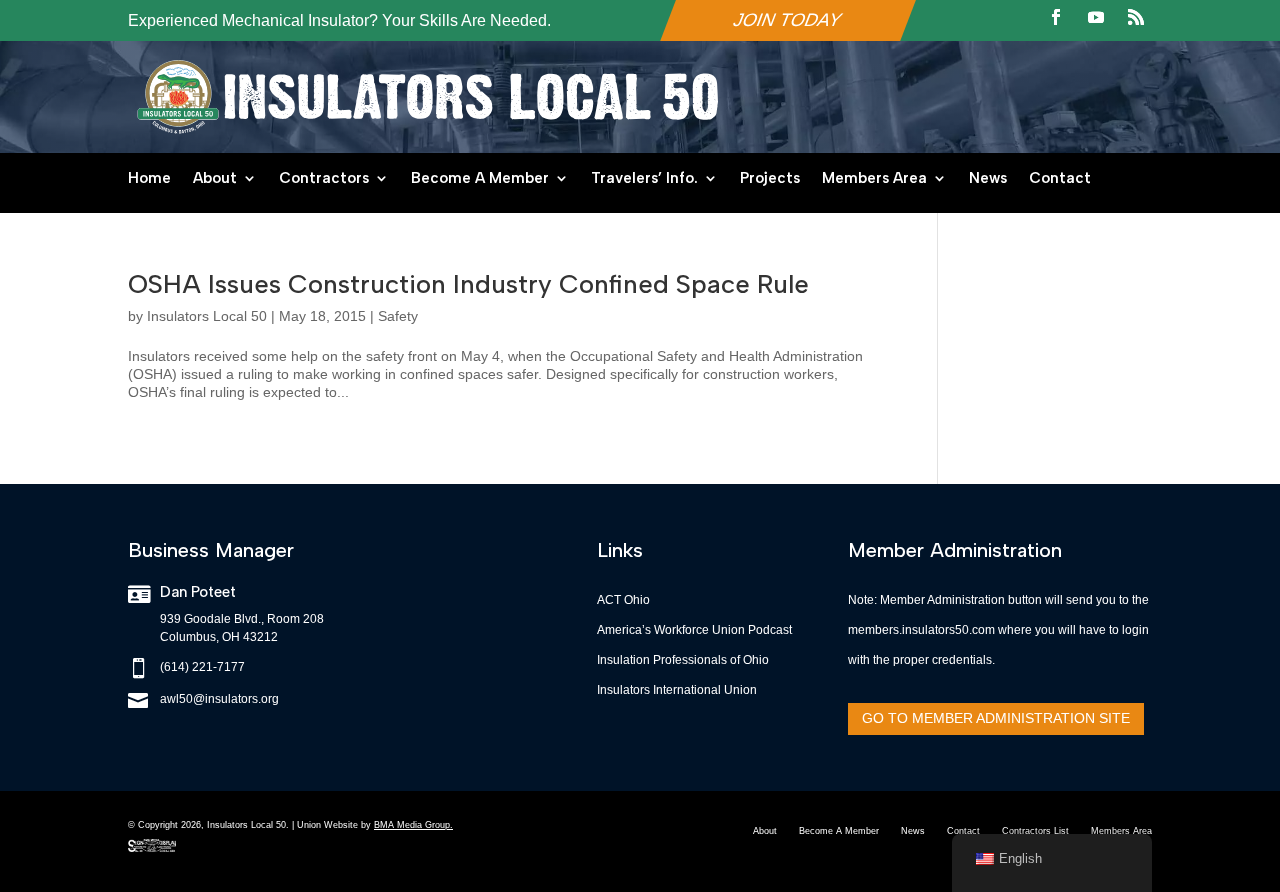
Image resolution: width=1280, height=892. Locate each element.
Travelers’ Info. (644, 179)
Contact (1060, 179)
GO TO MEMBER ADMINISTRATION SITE (996, 718)
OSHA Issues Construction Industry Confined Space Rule (468, 284)
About (215, 179)
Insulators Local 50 (207, 316)
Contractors (324, 179)
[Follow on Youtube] (1096, 17)
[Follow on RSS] (1136, 17)
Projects (770, 179)
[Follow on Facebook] (1056, 17)
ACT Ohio (623, 600)
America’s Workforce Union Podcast (694, 630)
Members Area (874, 179)
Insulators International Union (677, 690)
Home (149, 179)
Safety (398, 316)
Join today (788, 20)
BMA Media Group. (413, 825)
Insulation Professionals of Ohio (683, 660)
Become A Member (480, 179)
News (988, 179)
